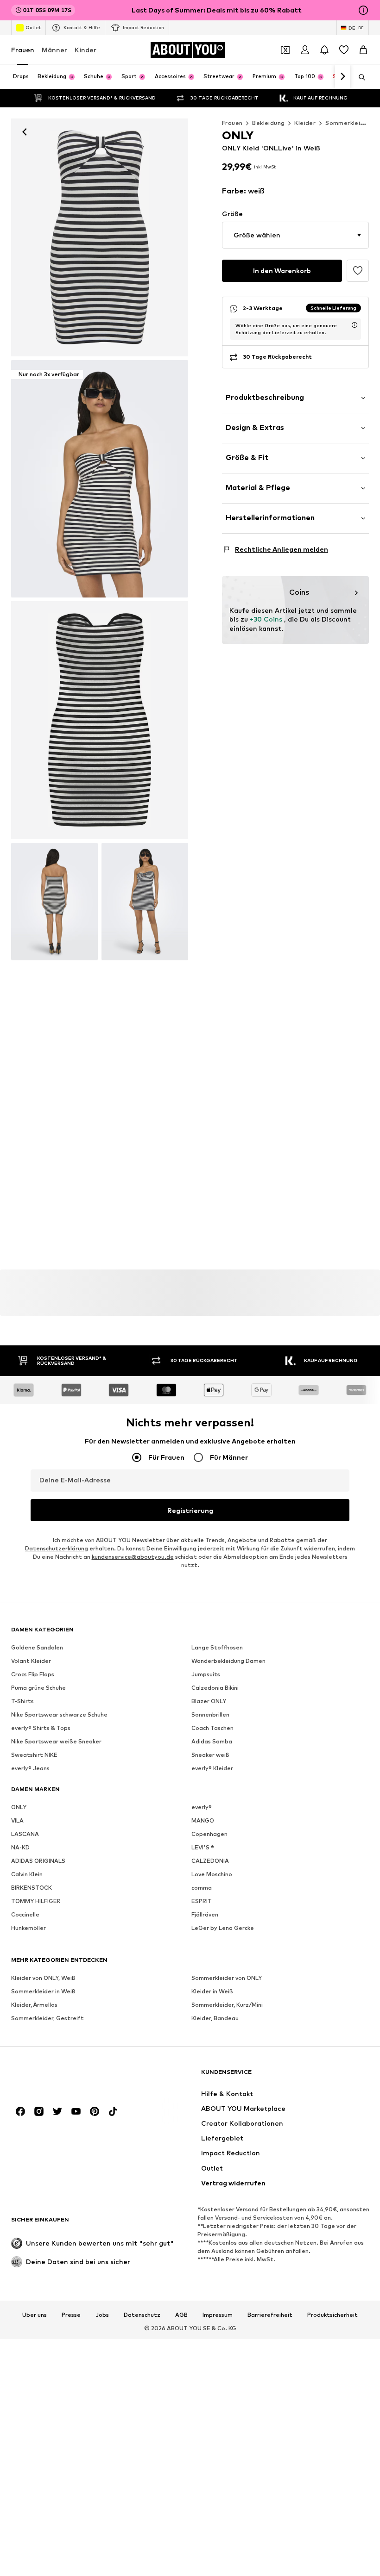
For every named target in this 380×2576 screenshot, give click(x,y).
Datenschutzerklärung (57, 1548)
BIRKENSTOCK (32, 1888)
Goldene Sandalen (37, 1647)
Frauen (23, 50)
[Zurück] (25, 132)
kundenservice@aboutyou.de (133, 1557)
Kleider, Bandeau (215, 2018)
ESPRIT (202, 1901)
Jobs (102, 2315)
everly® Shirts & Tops (41, 1728)
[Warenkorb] (363, 50)
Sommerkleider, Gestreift (47, 2018)
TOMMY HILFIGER (36, 1901)
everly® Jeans (30, 1768)
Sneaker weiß (210, 1755)
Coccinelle (25, 1914)
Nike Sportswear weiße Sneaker (56, 1741)
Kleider (305, 123)
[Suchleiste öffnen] (359, 77)
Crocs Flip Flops (33, 1674)
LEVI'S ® (203, 1847)
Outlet (33, 27)
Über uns (35, 2315)
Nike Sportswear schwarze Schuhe (59, 1714)
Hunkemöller (28, 1928)
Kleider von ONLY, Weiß (43, 1978)
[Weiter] (342, 77)
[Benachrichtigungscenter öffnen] (324, 50)
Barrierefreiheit (270, 2315)
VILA (17, 1820)
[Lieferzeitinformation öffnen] (355, 325)
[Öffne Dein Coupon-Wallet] (285, 50)
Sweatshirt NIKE (34, 1755)
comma (202, 1888)
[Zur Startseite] (62, 2076)
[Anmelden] (305, 50)
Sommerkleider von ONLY (227, 1978)
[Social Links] (20, 2111)
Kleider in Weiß (212, 1991)
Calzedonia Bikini (215, 1688)
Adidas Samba (212, 1741)
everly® (202, 1807)
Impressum (218, 2315)
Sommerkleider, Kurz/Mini (227, 2005)
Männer (54, 50)
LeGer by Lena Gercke (223, 1928)
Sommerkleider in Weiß (43, 1991)
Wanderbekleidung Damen (228, 1661)
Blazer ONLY (209, 1701)
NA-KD (20, 1847)
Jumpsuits (206, 1674)
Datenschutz (142, 2315)
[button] (295, 235)
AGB (181, 2315)
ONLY (19, 1807)
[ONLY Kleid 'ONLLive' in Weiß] (100, 720)
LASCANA (25, 1834)
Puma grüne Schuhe (38, 1688)
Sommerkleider (348, 123)
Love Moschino (212, 1874)
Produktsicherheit (332, 2315)
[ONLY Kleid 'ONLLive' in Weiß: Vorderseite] (100, 237)
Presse (71, 2315)
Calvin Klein (27, 1874)
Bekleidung (268, 123)
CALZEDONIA (210, 1861)
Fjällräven (205, 1914)
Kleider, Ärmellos (34, 2005)
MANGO (203, 1820)
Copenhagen (209, 1834)
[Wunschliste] (344, 50)
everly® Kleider (212, 1768)
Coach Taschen (212, 1728)
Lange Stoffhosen (217, 1647)
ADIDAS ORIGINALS (38, 1861)
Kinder (85, 50)
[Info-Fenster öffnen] (363, 10)
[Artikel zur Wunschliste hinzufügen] (358, 271)
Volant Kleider (31, 1661)
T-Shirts (22, 1701)
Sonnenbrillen (210, 1714)
